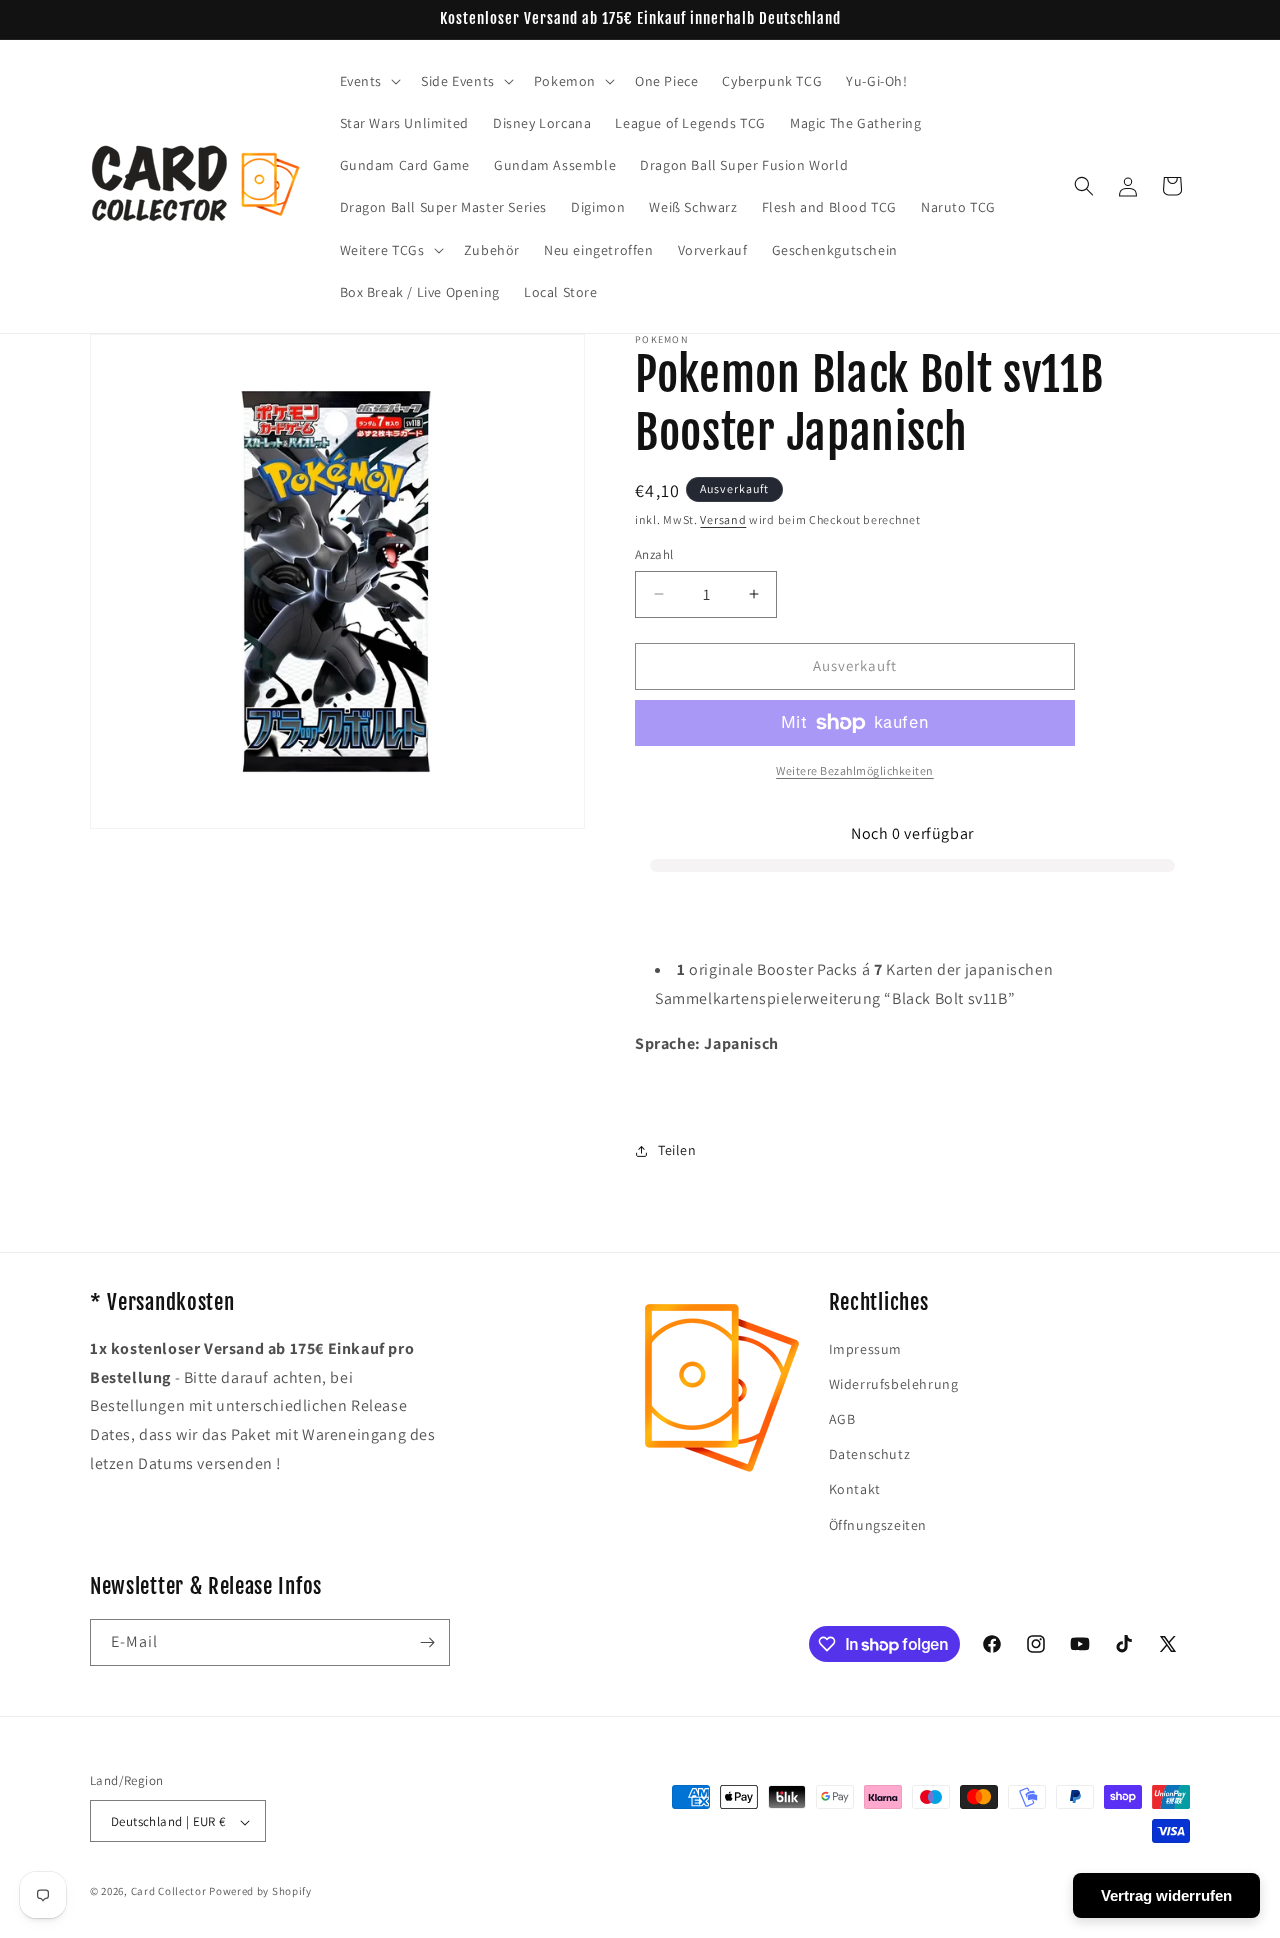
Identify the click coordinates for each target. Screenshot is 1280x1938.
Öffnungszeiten (878, 1525)
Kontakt (855, 1490)
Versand (723, 519)
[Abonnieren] (427, 1642)
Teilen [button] (677, 1150)
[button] (369, 81)
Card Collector (169, 1892)
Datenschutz (870, 1454)
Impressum (865, 1349)
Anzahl (654, 554)
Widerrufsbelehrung (894, 1384)
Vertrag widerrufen (1166, 1895)
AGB (842, 1419)
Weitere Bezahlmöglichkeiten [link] (855, 770)
